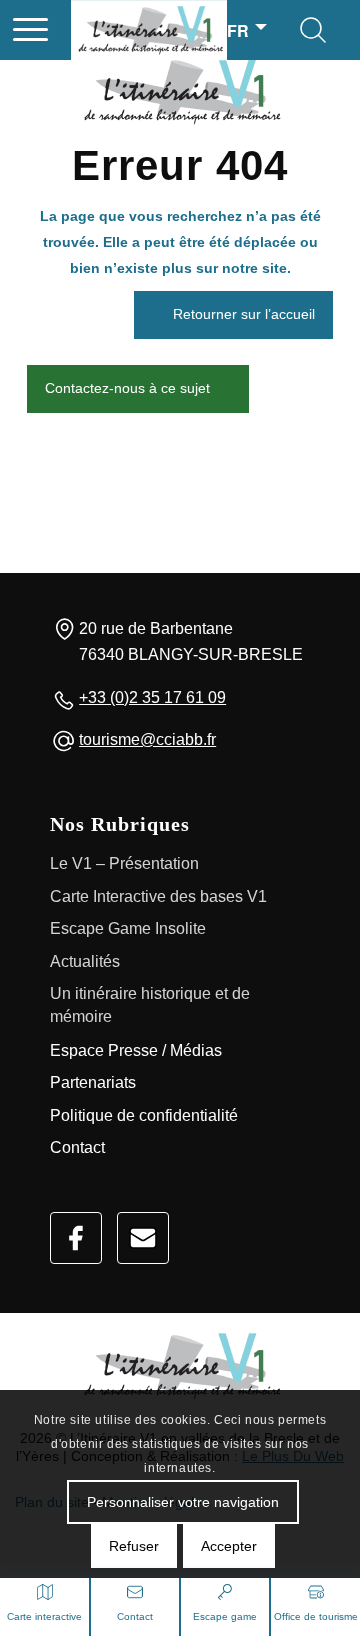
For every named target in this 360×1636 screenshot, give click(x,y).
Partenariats (93, 1082)
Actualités (85, 961)
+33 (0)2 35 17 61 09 (152, 697)
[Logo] (180, 1366)
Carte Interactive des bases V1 (158, 896)
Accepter (229, 1546)
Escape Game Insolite (128, 928)
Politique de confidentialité (144, 1115)
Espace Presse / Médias (136, 1050)
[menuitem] (30, 30)
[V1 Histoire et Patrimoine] (188, 30)
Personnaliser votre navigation (183, 1502)
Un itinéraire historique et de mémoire (150, 1005)
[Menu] (30, 30)
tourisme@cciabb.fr (147, 739)
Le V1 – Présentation (124, 863)
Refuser (134, 1546)
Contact (77, 1147)
